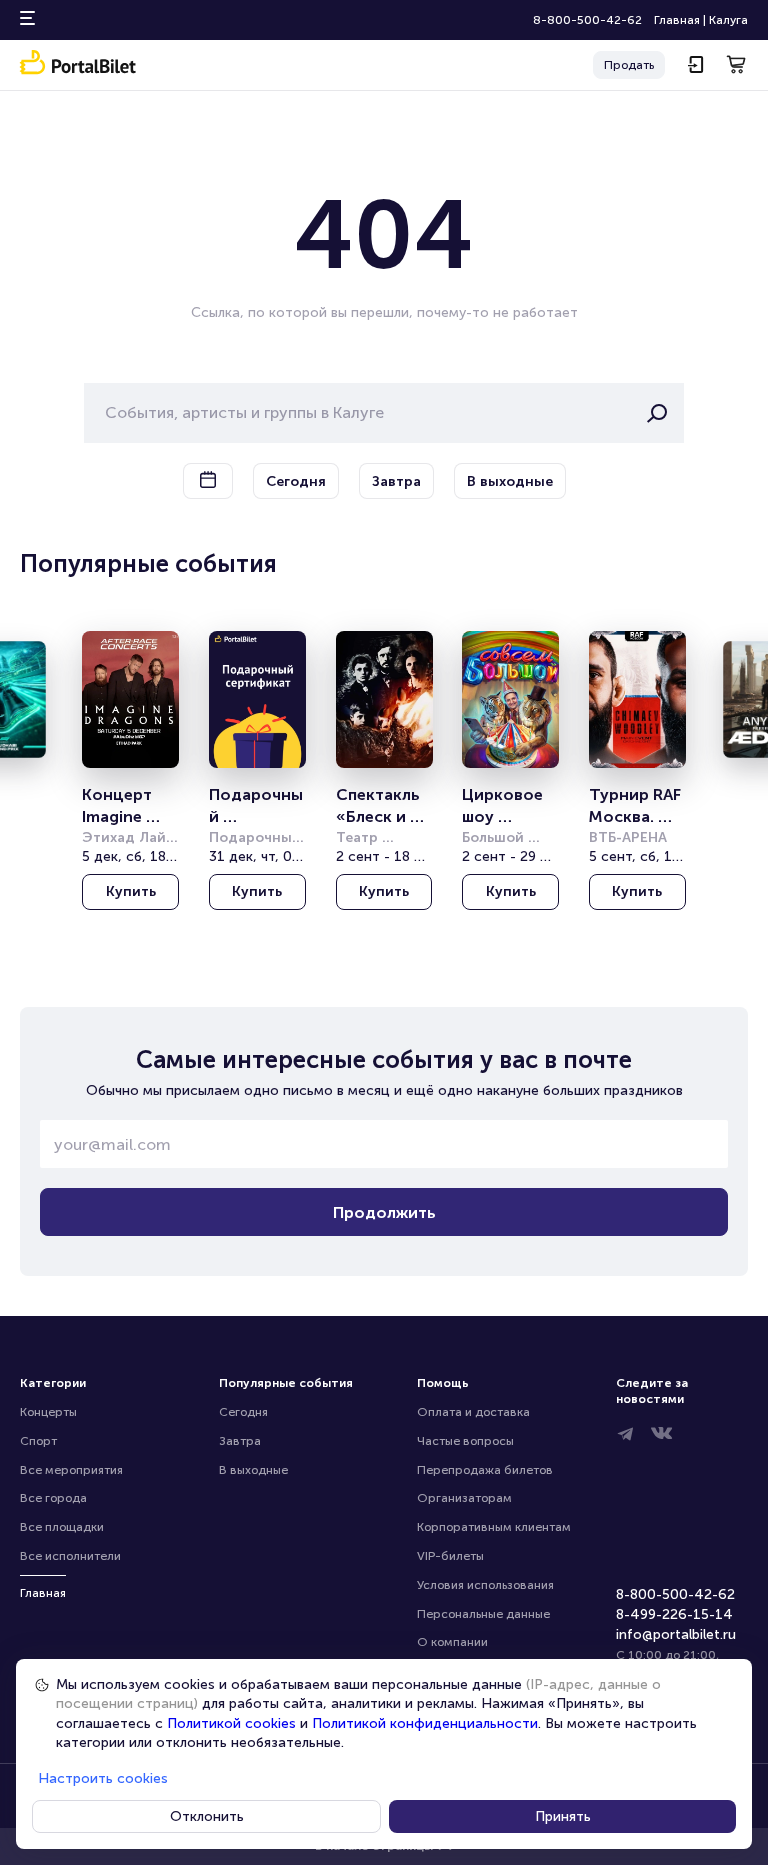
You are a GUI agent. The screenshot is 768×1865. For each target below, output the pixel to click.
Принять (563, 1816)
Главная (677, 20)
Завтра (240, 1441)
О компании (452, 1642)
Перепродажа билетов (485, 1470)
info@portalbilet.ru (676, 1634)
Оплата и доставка (473, 1412)
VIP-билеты (450, 1556)
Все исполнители (70, 1556)
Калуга (728, 20)
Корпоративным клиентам (494, 1527)
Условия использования (485, 1585)
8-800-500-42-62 (587, 20)
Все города (53, 1498)
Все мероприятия (71, 1470)
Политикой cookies (231, 1723)
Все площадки (62, 1527)
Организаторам (464, 1498)
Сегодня (243, 1412)
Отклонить (207, 1816)
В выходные (253, 1470)
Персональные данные (483, 1614)
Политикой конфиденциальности (425, 1723)
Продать (629, 65)
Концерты (48, 1412)
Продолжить (384, 1212)
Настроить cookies (103, 1778)
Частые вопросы (465, 1441)
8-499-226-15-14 (674, 1614)
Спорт (38, 1441)
